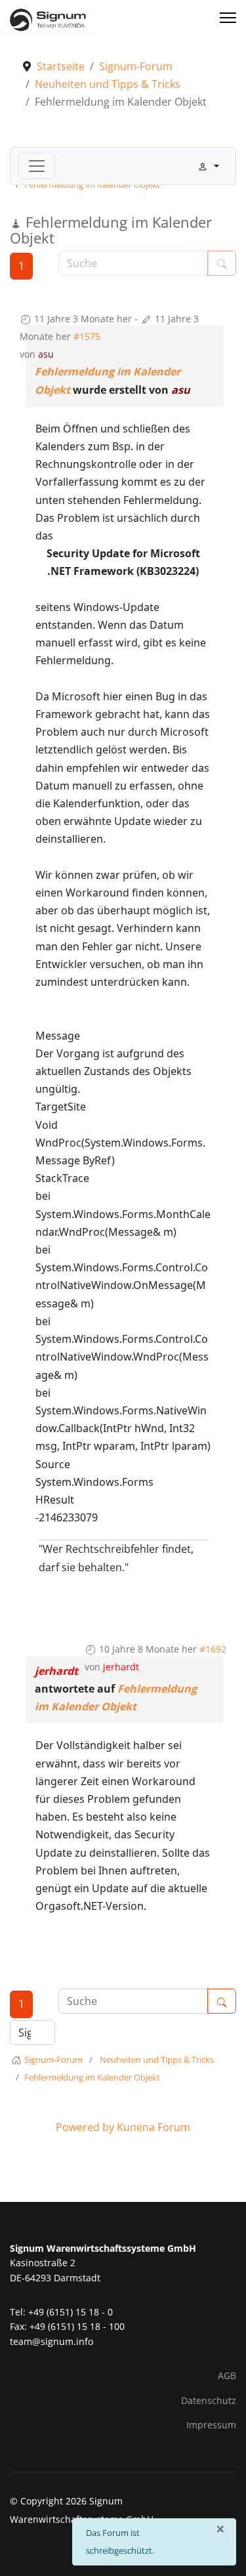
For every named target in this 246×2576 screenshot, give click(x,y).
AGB (227, 2375)
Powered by (85, 2127)
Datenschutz (209, 2400)
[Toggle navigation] (37, 166)
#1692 (213, 1649)
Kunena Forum (154, 2127)
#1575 (87, 336)
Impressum (211, 2425)
